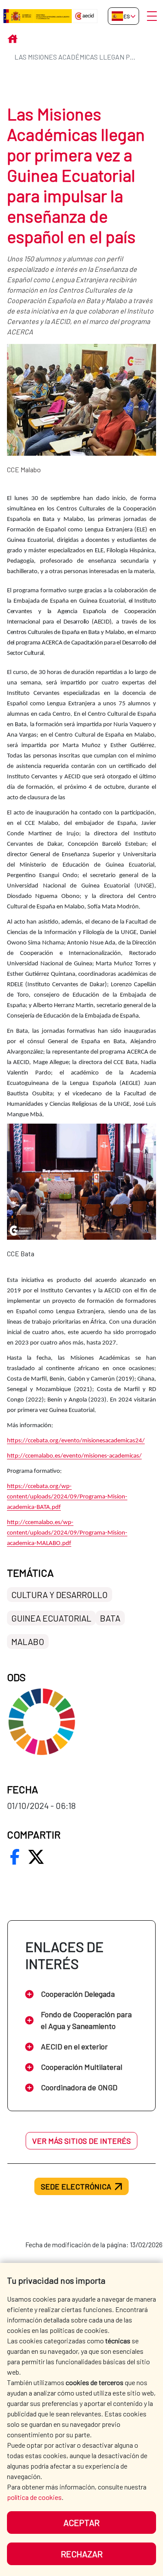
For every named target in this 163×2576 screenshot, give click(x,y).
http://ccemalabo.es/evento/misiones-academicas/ (74, 1456)
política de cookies (34, 2497)
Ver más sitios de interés (81, 2141)
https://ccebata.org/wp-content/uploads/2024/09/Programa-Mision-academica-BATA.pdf (67, 1497)
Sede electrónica (76, 2186)
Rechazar (82, 2554)
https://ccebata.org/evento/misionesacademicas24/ (76, 1441)
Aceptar (81, 2523)
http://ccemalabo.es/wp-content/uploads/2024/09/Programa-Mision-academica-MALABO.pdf (67, 1533)
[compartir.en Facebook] (15, 1857)
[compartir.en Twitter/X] (36, 1857)
